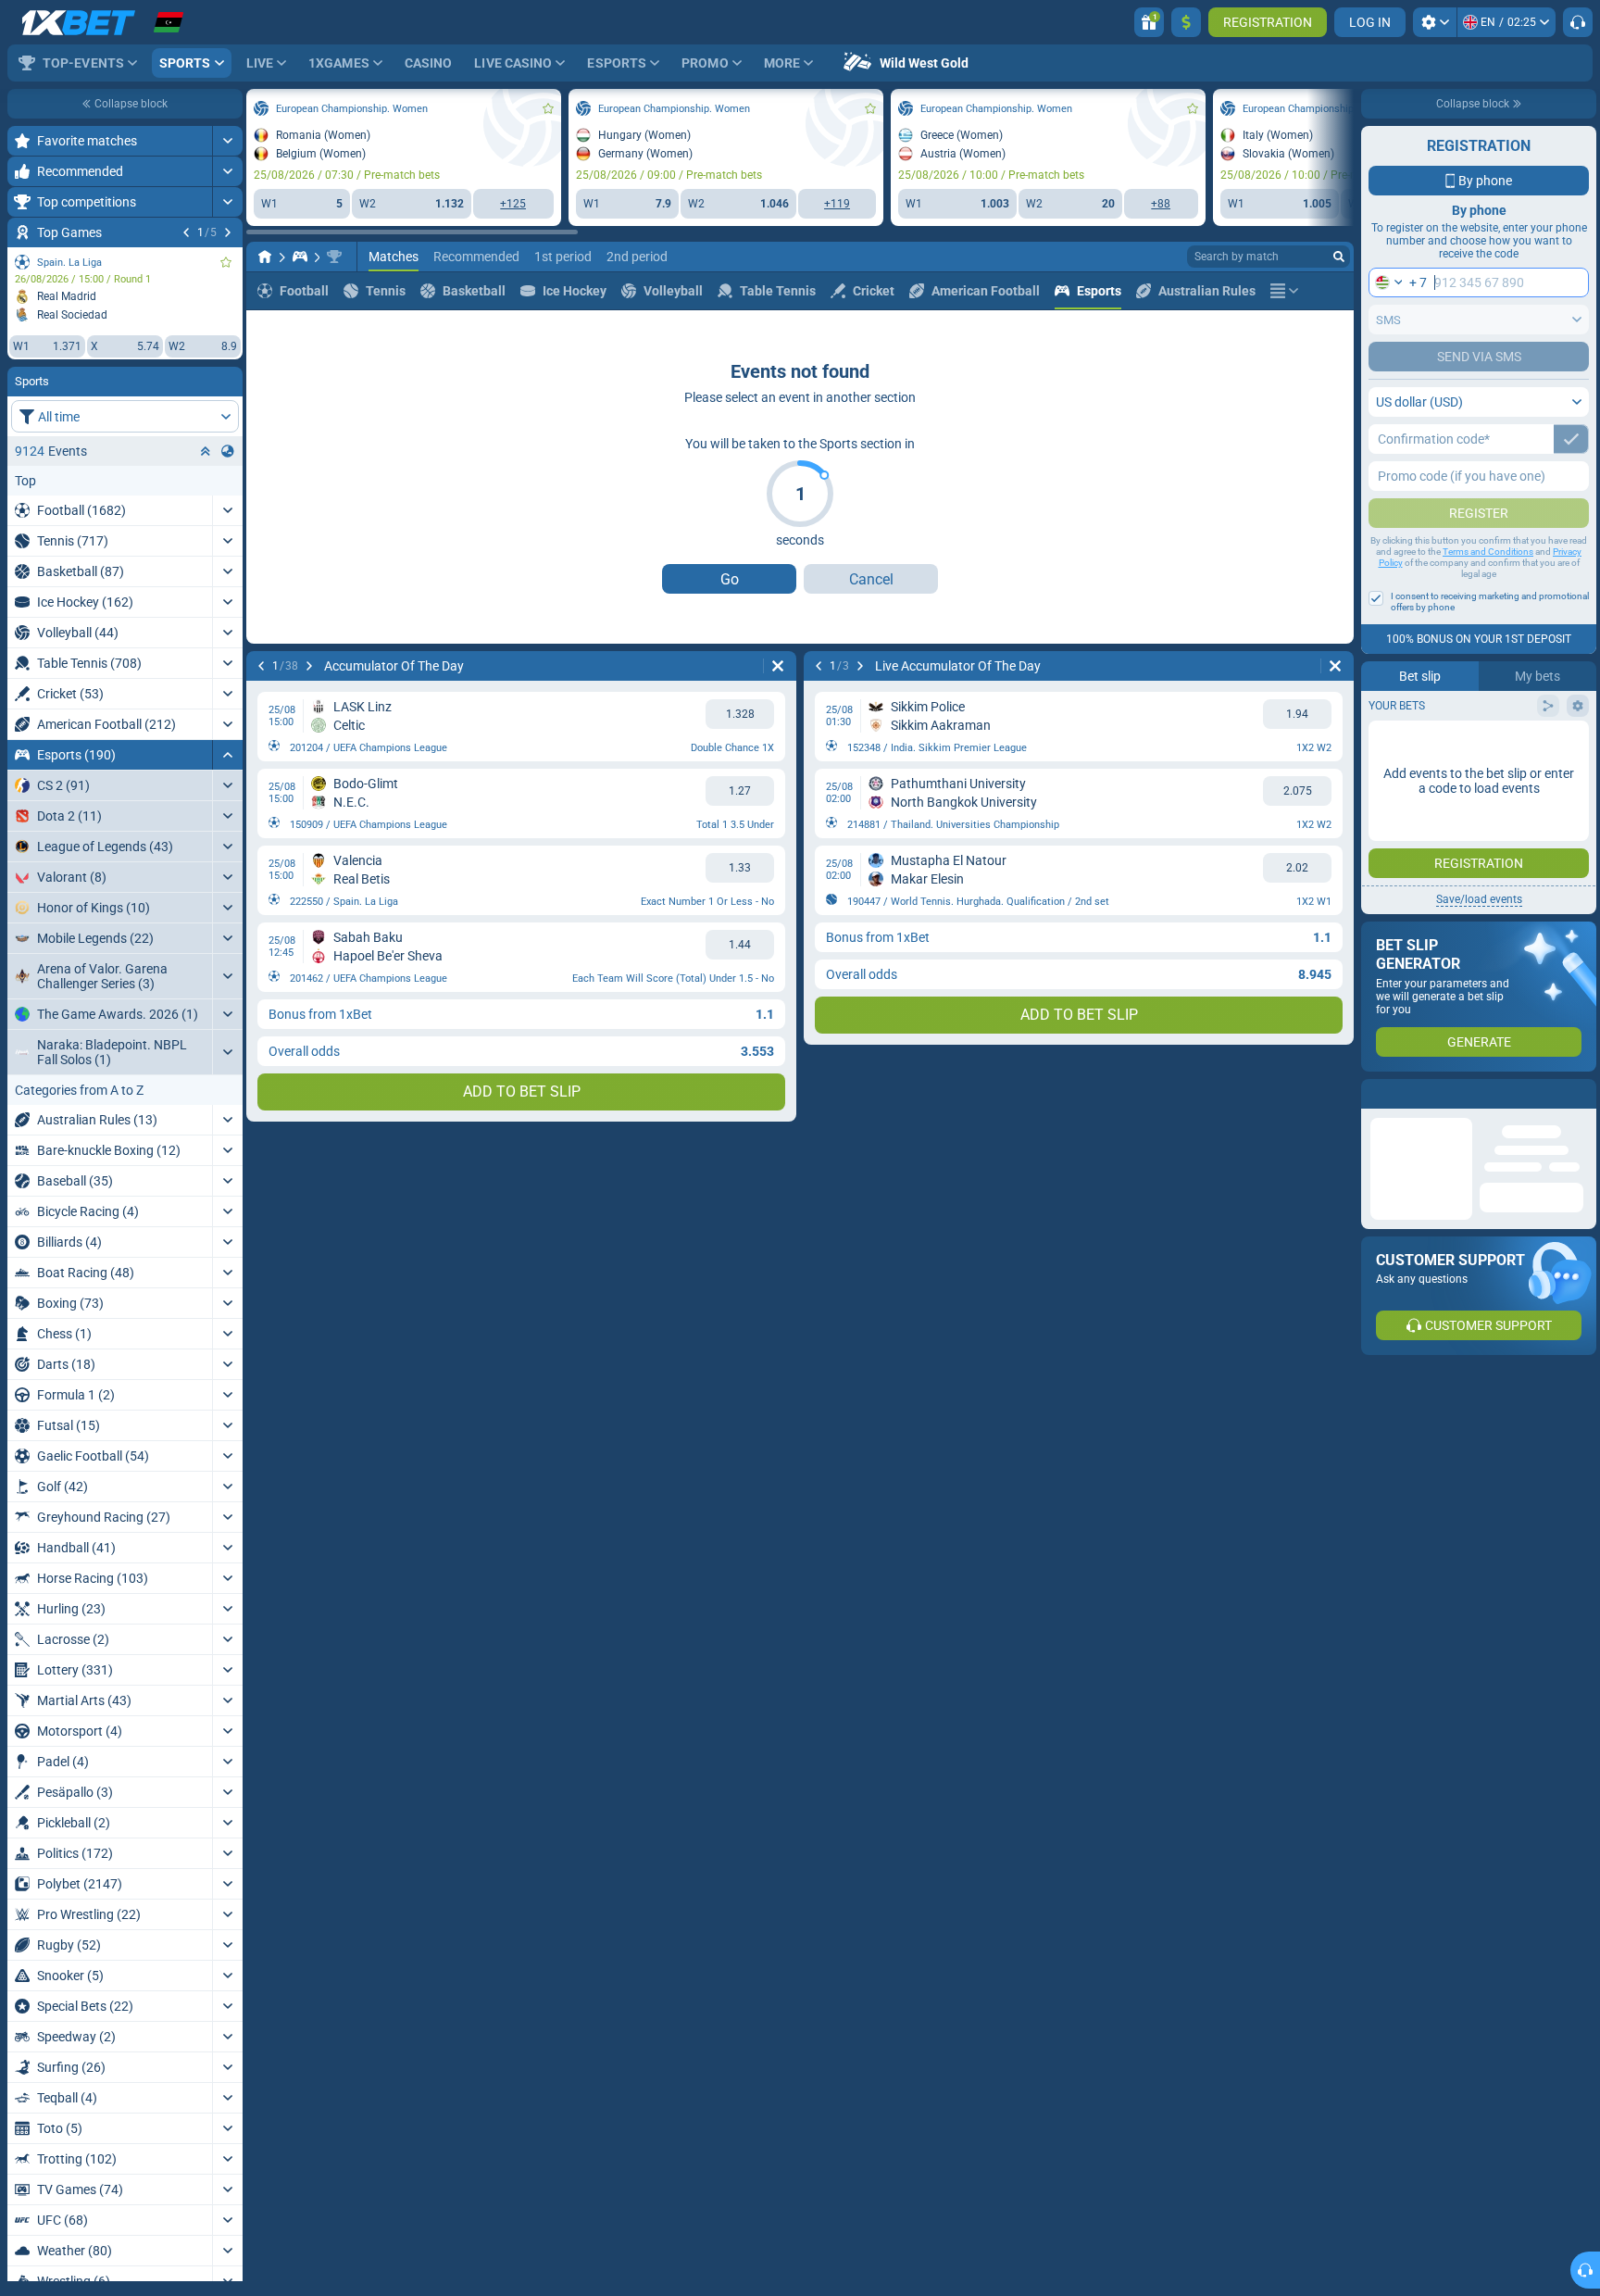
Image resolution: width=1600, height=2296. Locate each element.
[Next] (228, 232)
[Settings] (1435, 22)
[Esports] (300, 257)
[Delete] (778, 666)
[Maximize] (227, 141)
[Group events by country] (228, 451)
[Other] (1284, 291)
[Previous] (186, 232)
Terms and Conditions (1488, 552)
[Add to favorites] (226, 262)
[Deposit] (1186, 22)
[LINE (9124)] (265, 257)
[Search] (1339, 257)
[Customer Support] (1578, 22)
